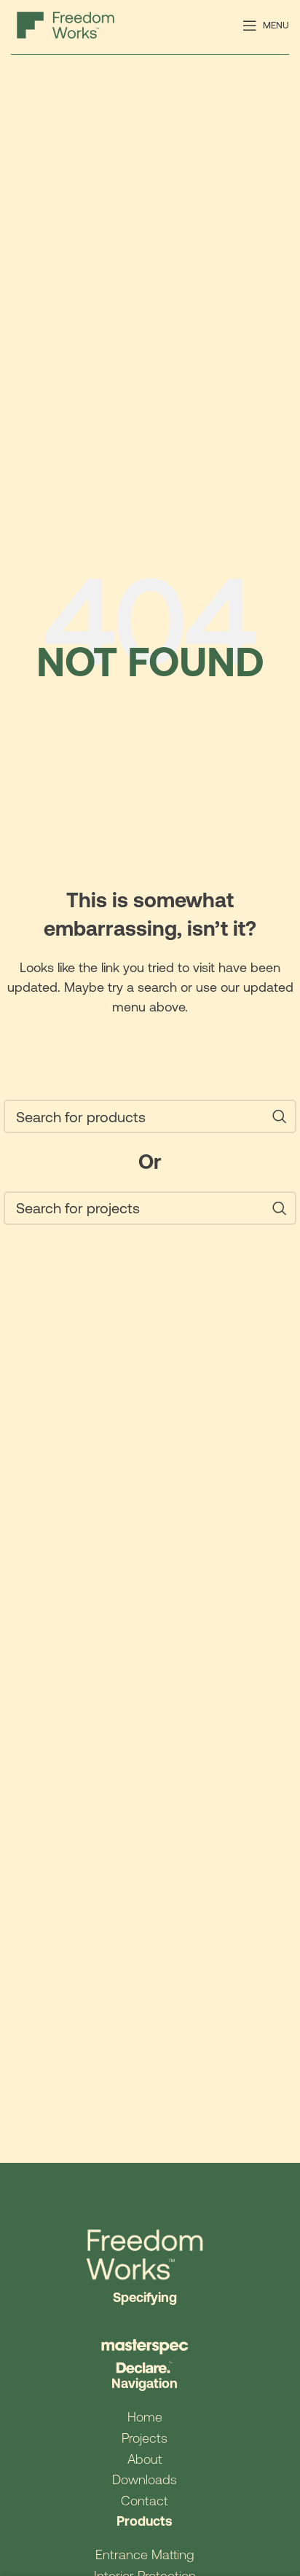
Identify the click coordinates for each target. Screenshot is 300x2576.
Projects (145, 2438)
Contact (145, 2501)
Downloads (145, 2479)
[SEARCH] (280, 1116)
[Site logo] (66, 24)
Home (145, 2417)
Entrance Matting (145, 2555)
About (145, 2459)
